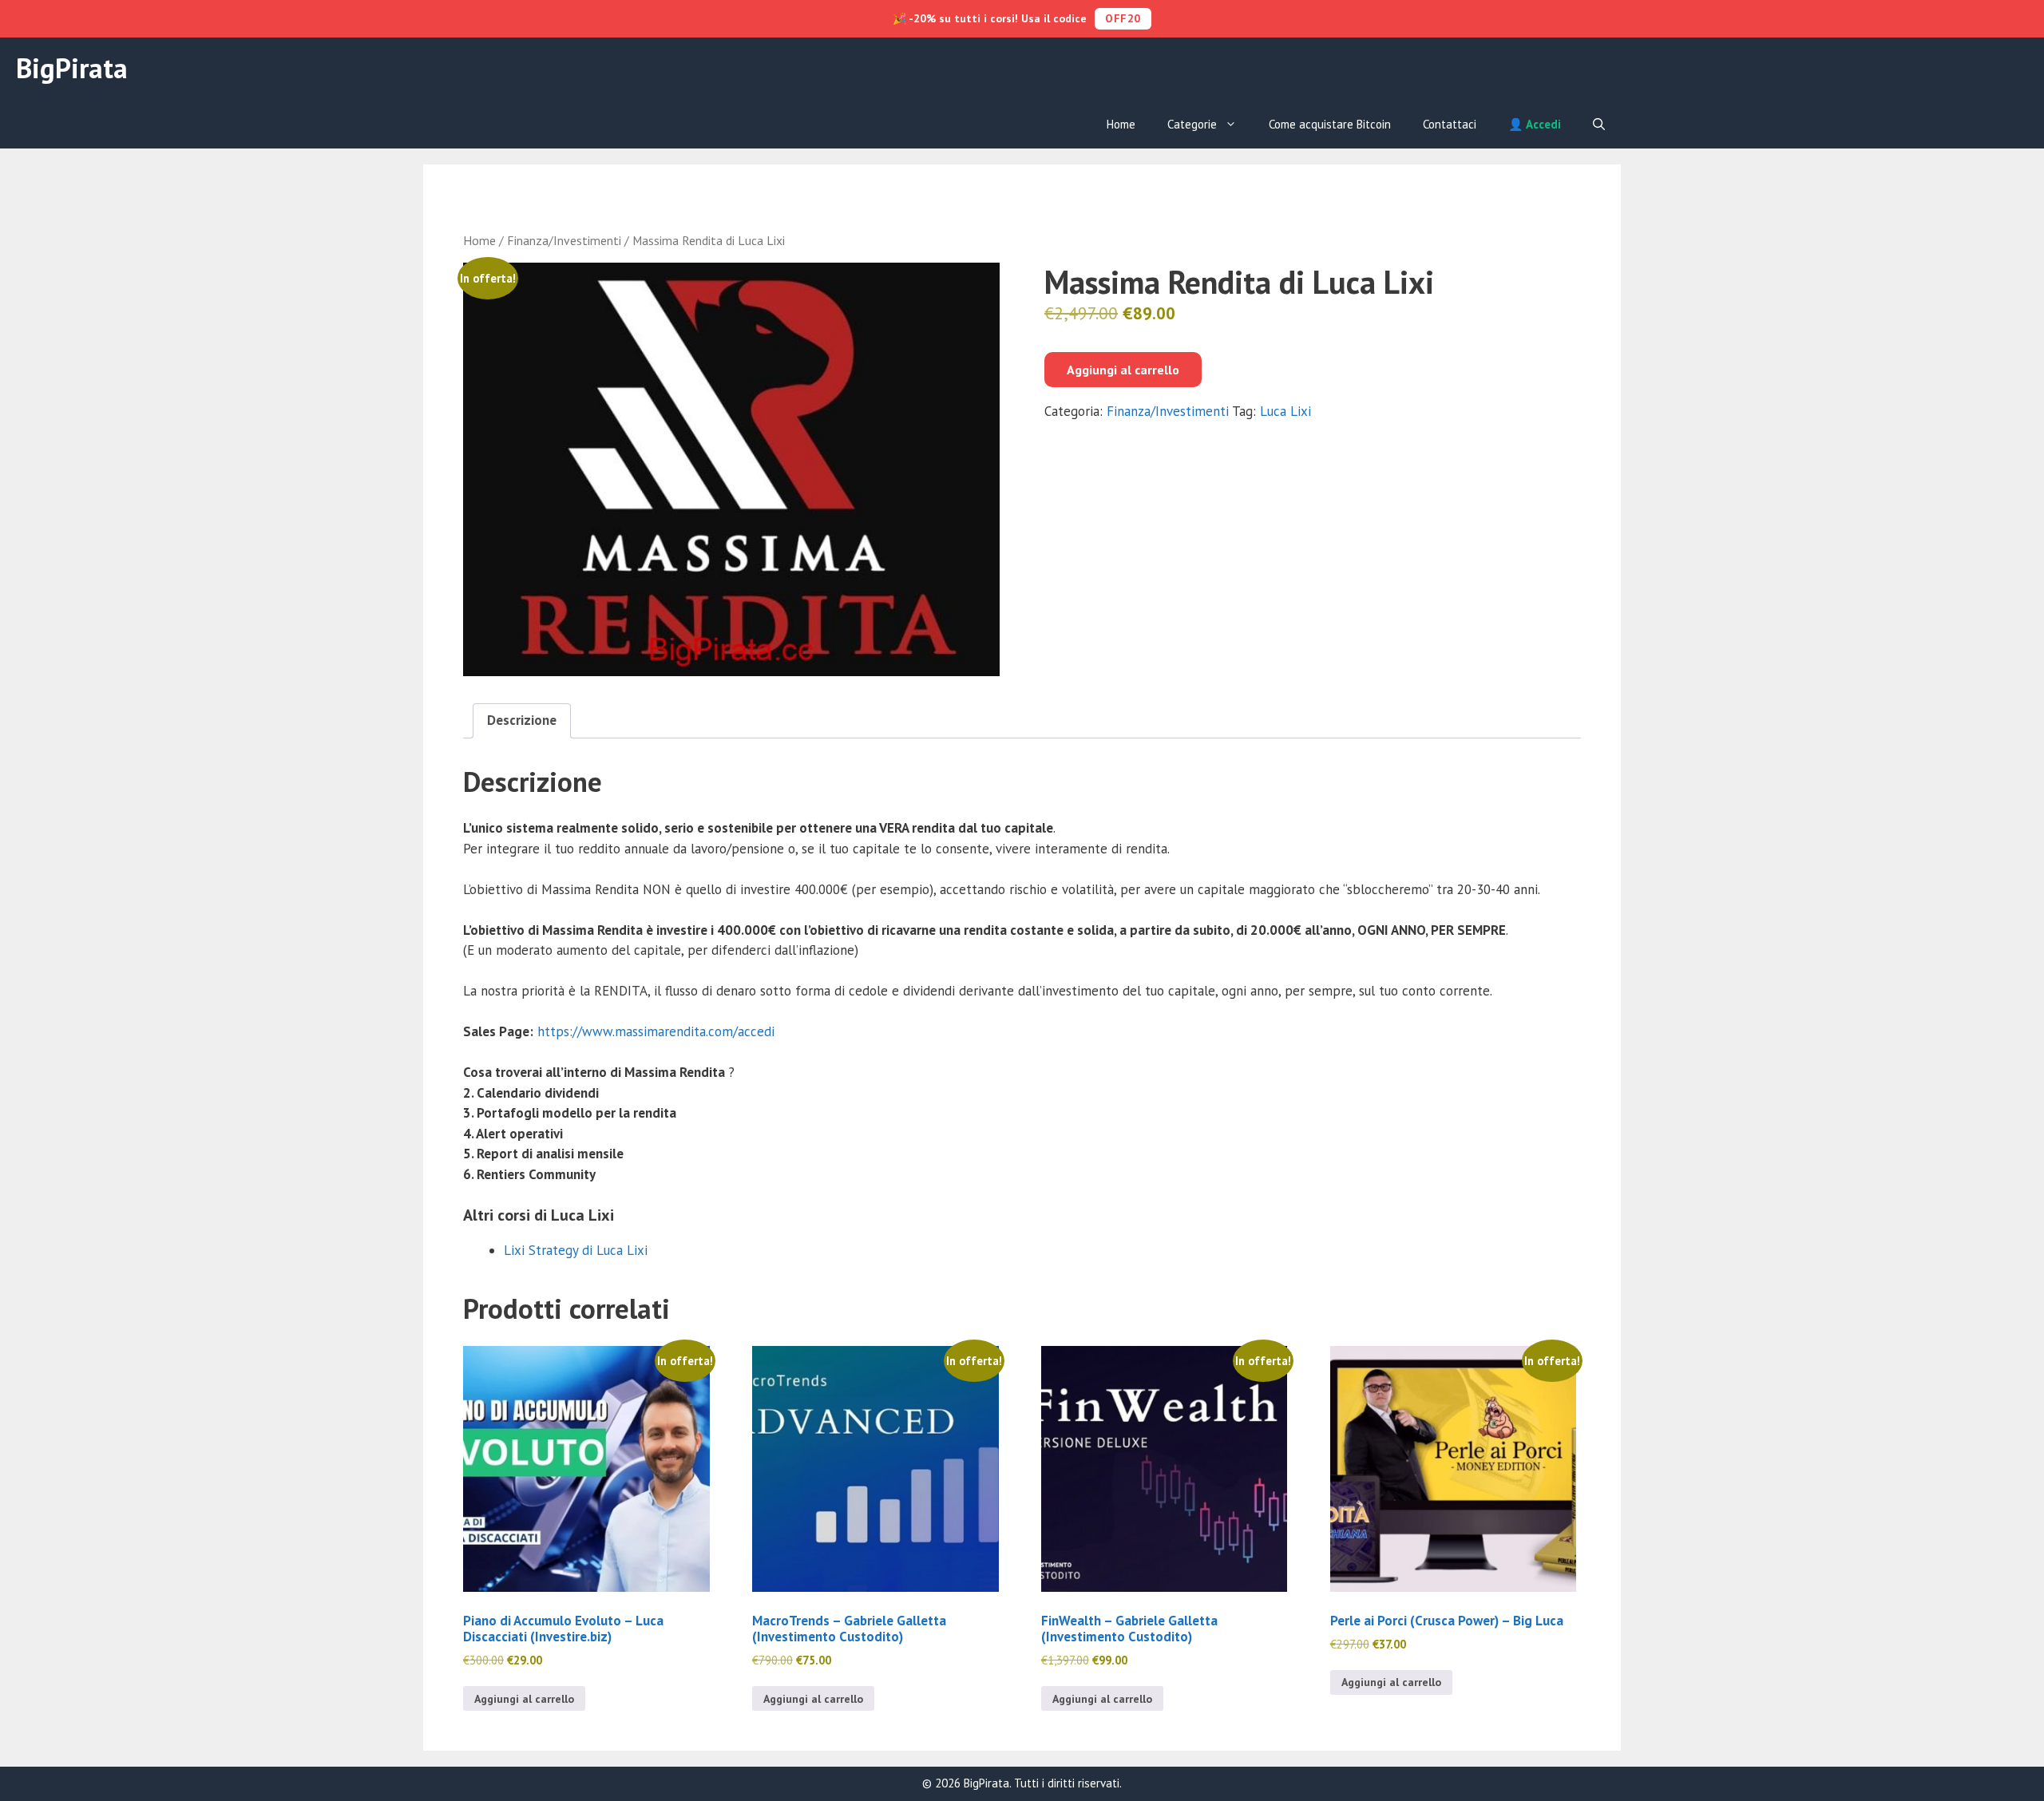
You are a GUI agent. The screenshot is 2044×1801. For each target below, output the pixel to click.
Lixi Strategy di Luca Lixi (576, 1250)
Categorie (1192, 124)
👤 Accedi (1535, 124)
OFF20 (1123, 18)
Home (1121, 124)
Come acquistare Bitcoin (1330, 124)
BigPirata (72, 68)
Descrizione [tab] (522, 720)
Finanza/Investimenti (564, 240)
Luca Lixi (1285, 411)
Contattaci (1450, 124)
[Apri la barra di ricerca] (1599, 125)
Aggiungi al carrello (1123, 370)
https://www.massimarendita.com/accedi (656, 1031)
